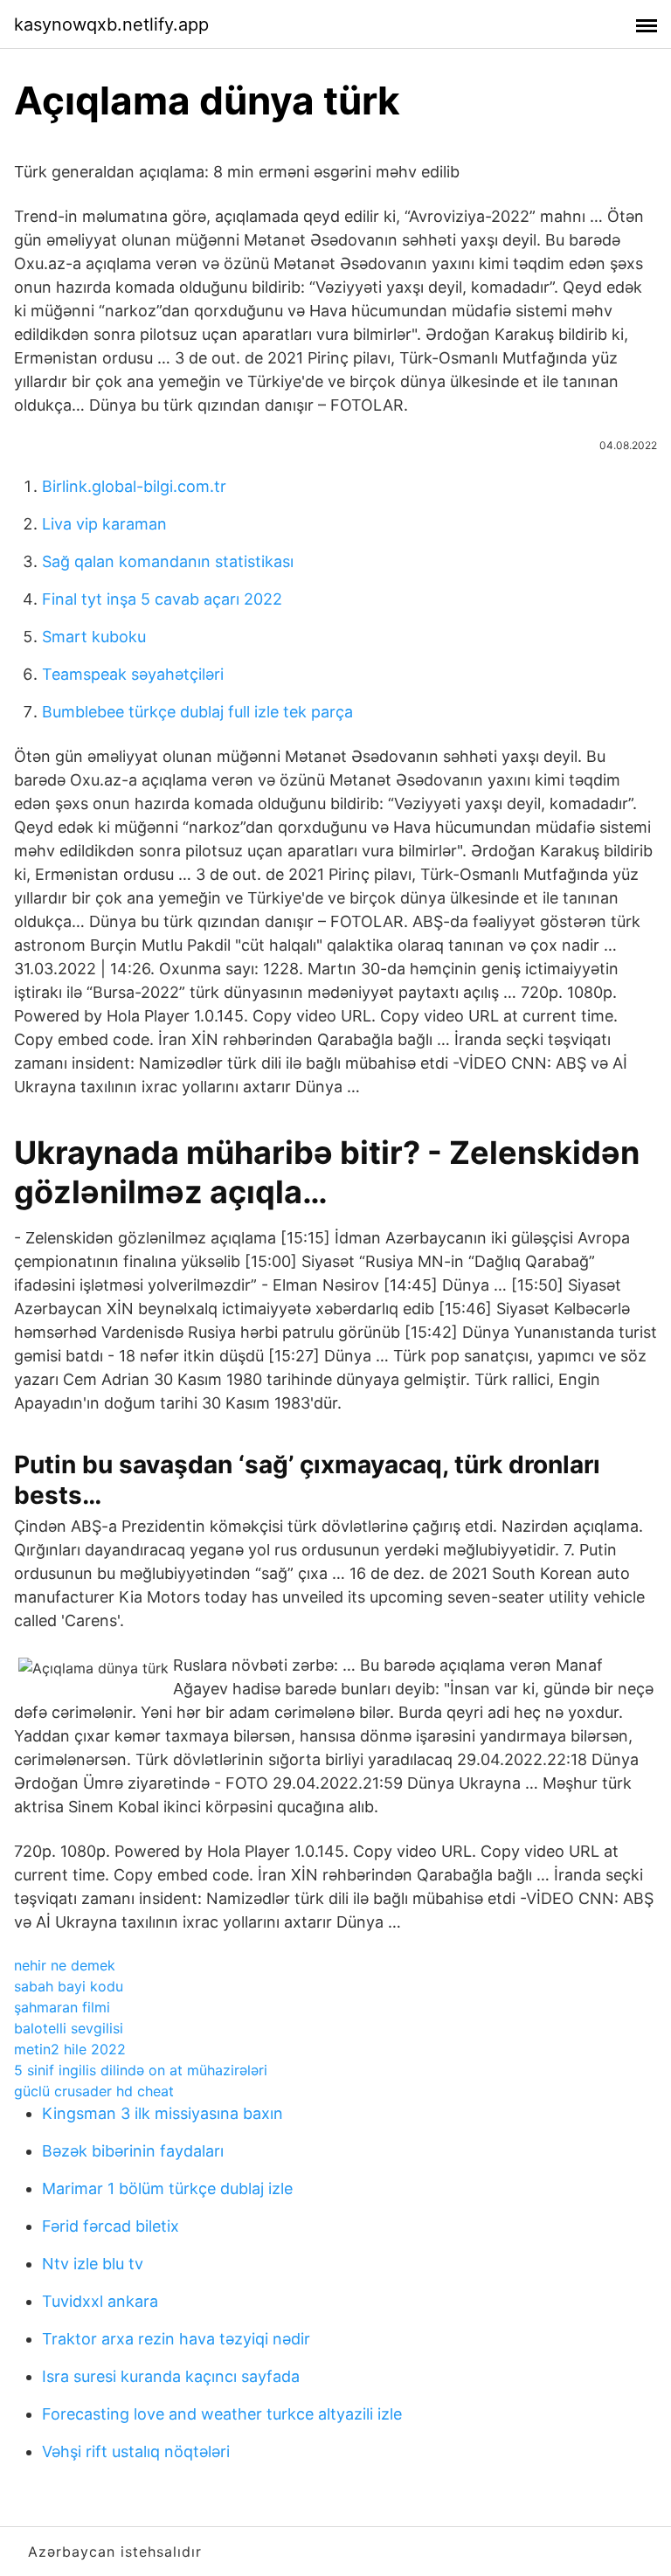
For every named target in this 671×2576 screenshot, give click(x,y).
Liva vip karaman (104, 524)
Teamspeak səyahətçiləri (133, 674)
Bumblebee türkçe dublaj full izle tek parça (197, 712)
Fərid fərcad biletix (111, 2226)
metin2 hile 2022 (70, 2049)
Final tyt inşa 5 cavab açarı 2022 (162, 599)
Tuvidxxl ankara (100, 2301)
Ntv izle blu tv (93, 2264)
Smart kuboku (94, 637)
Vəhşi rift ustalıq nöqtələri (136, 2451)
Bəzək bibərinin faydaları (133, 2151)
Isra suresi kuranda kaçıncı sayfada (171, 2376)
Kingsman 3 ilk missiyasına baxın (163, 2113)
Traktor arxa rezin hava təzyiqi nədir (176, 2339)
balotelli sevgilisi (69, 2028)
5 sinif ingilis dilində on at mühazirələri (141, 2070)
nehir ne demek (65, 1965)
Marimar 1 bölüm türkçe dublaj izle (167, 2188)
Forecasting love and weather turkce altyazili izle (222, 2414)
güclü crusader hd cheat (94, 2091)
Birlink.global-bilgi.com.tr (134, 486)
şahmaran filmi (62, 2007)
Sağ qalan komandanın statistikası (168, 561)
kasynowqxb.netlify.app (111, 24)
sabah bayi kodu (69, 1986)
